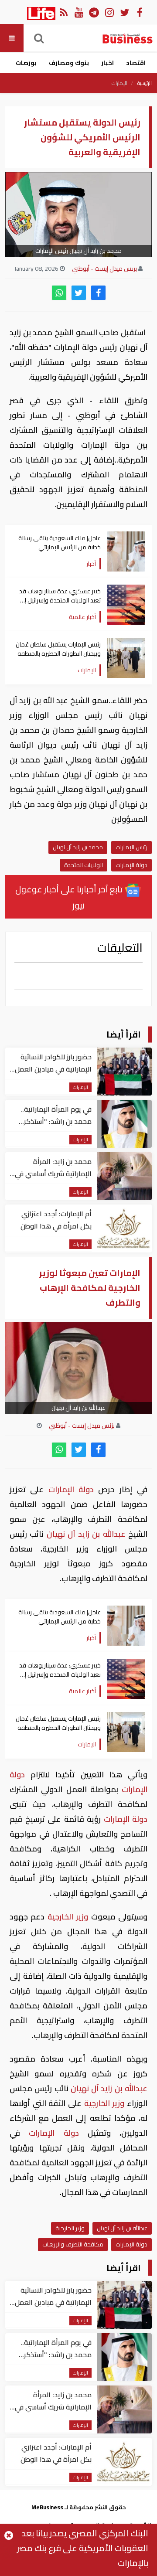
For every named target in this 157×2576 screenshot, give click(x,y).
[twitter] (79, 293)
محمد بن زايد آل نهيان (78, 847)
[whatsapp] (59, 293)
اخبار (108, 63)
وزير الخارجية (68, 1917)
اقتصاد (136, 63)
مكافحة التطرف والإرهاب (73, 2244)
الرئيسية (145, 83)
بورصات (26, 63)
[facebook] (98, 293)
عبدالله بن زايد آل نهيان (86, 1534)
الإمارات (119, 83)
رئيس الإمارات (131, 847)
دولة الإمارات (131, 865)
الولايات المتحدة (84, 865)
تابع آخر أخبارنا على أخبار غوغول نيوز (70, 897)
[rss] (63, 12)
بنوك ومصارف (69, 63)
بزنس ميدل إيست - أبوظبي (104, 269)
